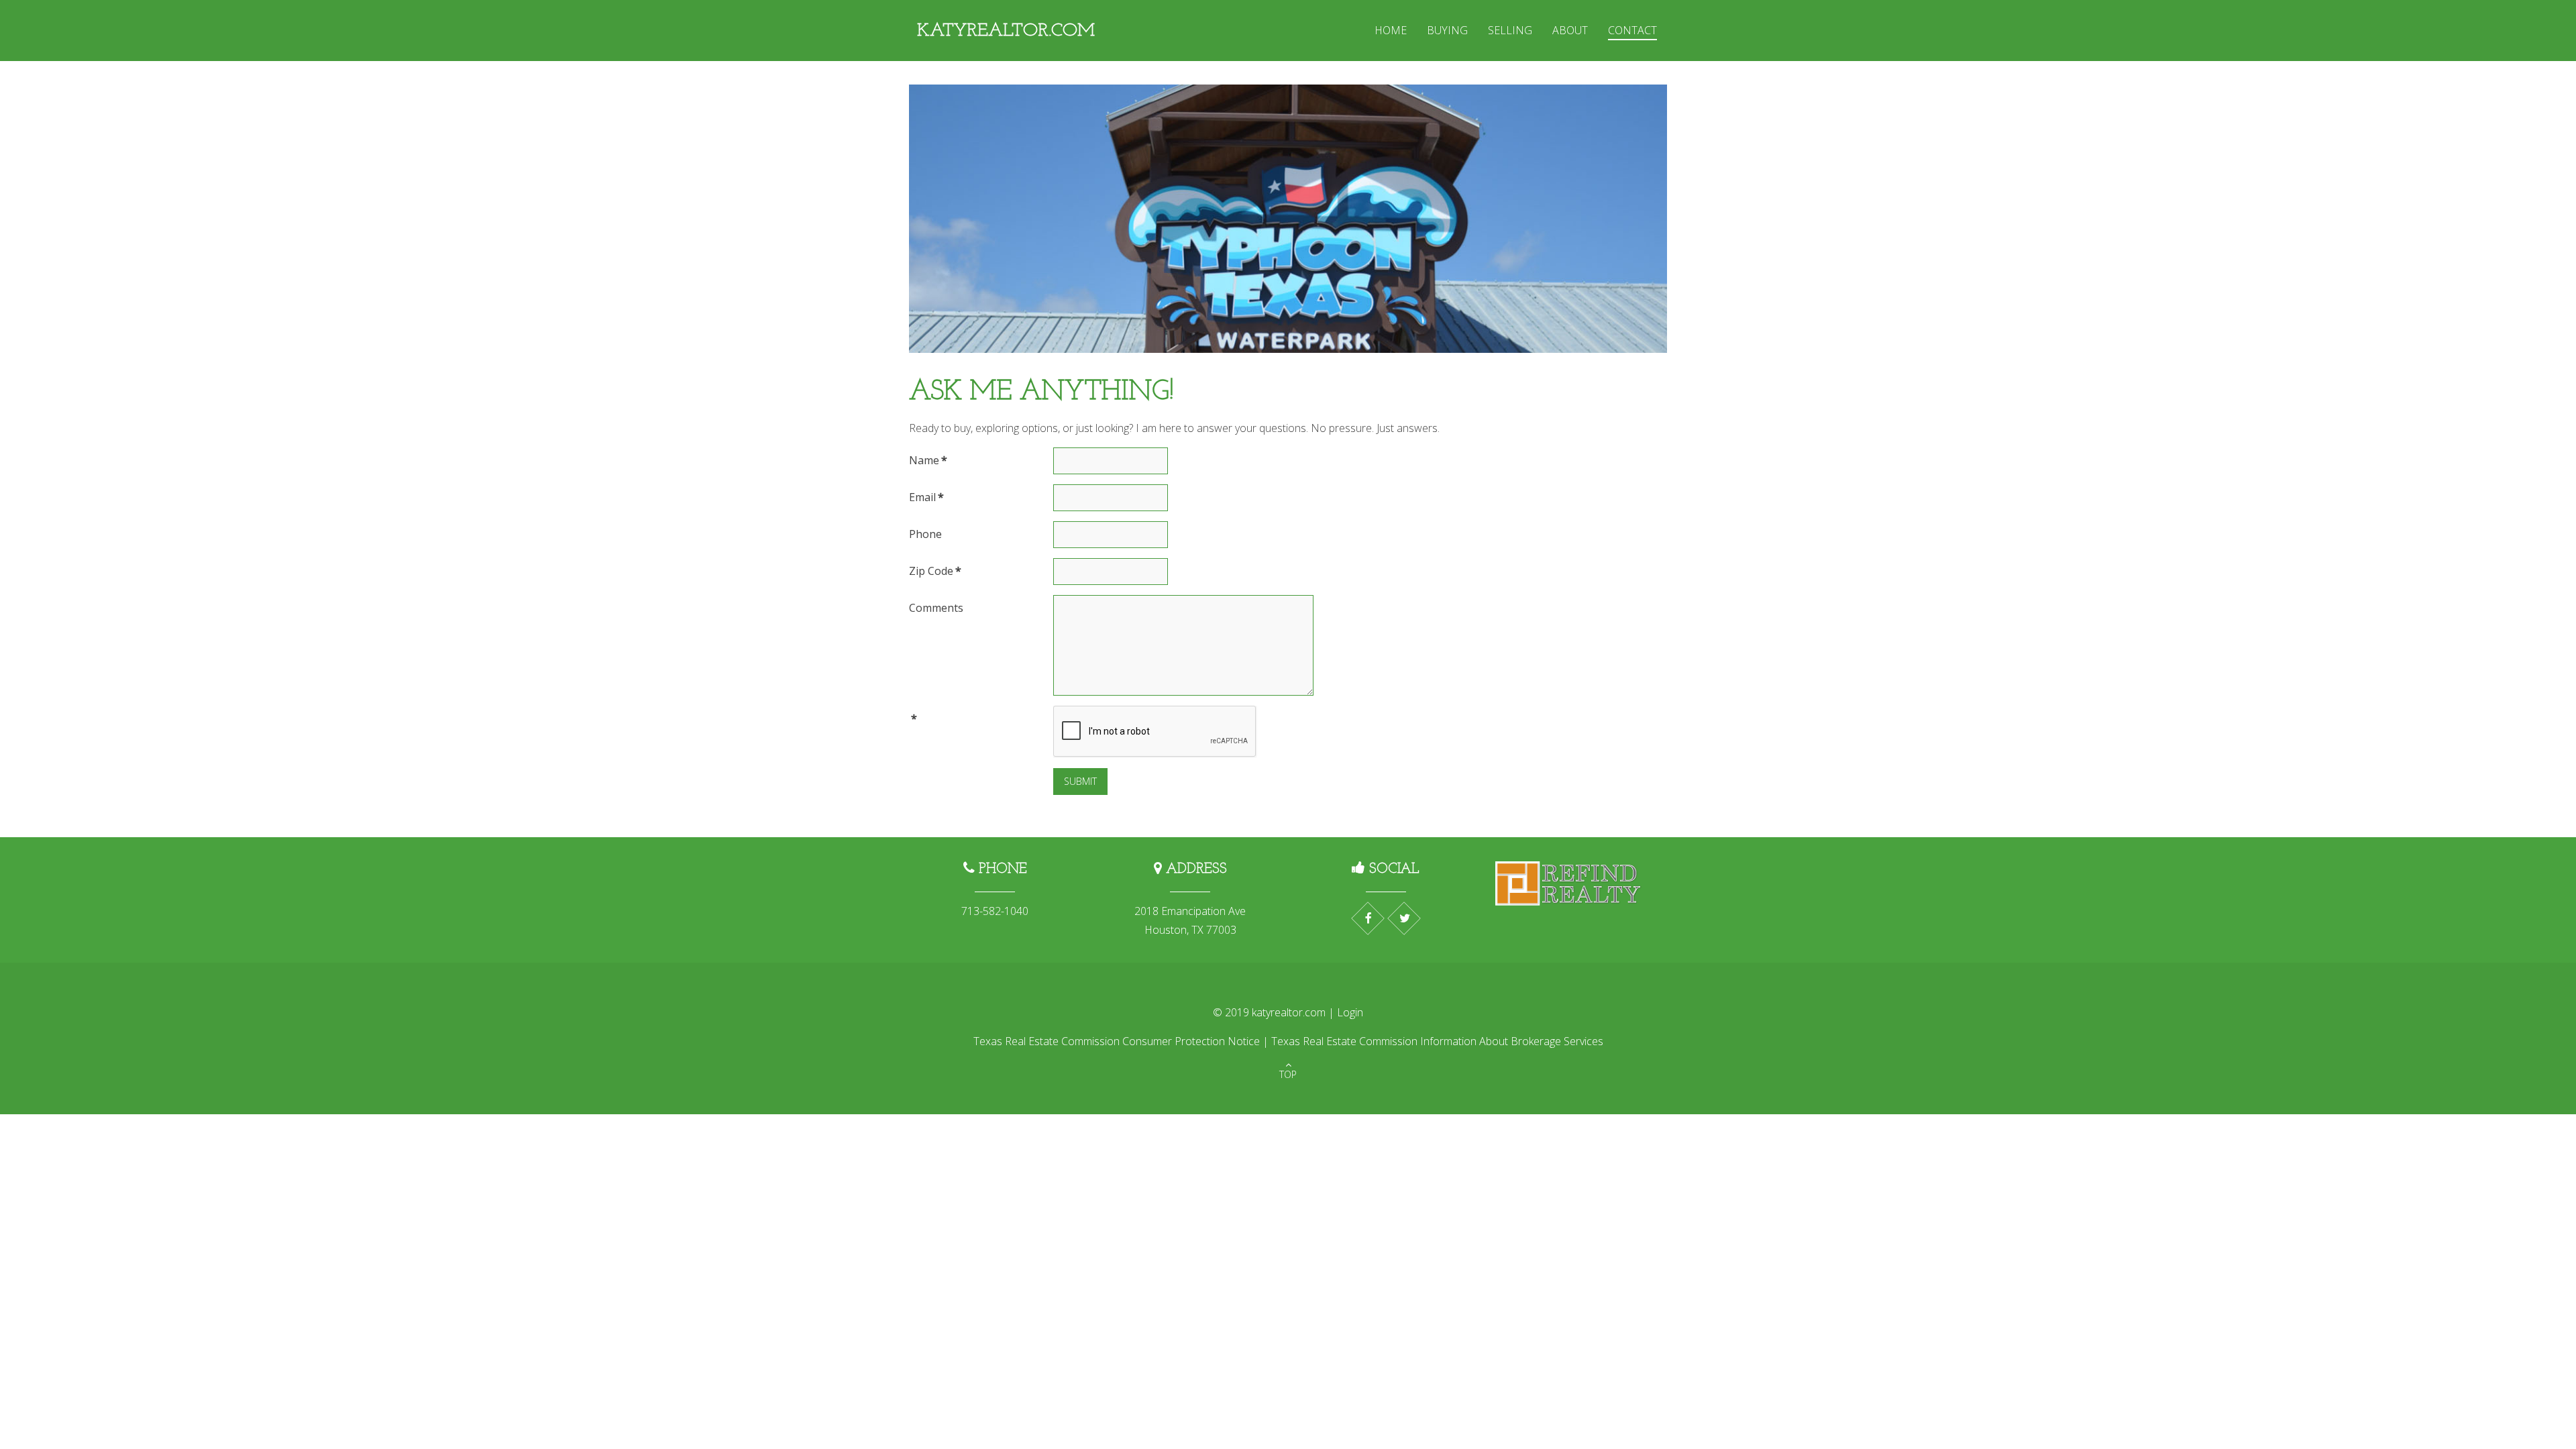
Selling (1510, 30)
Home (1391, 30)
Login (1350, 1012)
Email (926, 497)
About (1570, 30)
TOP (1288, 1074)
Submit (1080, 781)
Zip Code (935, 571)
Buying (1447, 30)
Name (928, 460)
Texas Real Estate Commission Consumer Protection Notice (1117, 1041)
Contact (1632, 30)
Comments (936, 608)
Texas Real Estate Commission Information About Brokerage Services (1437, 1041)
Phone (925, 534)
